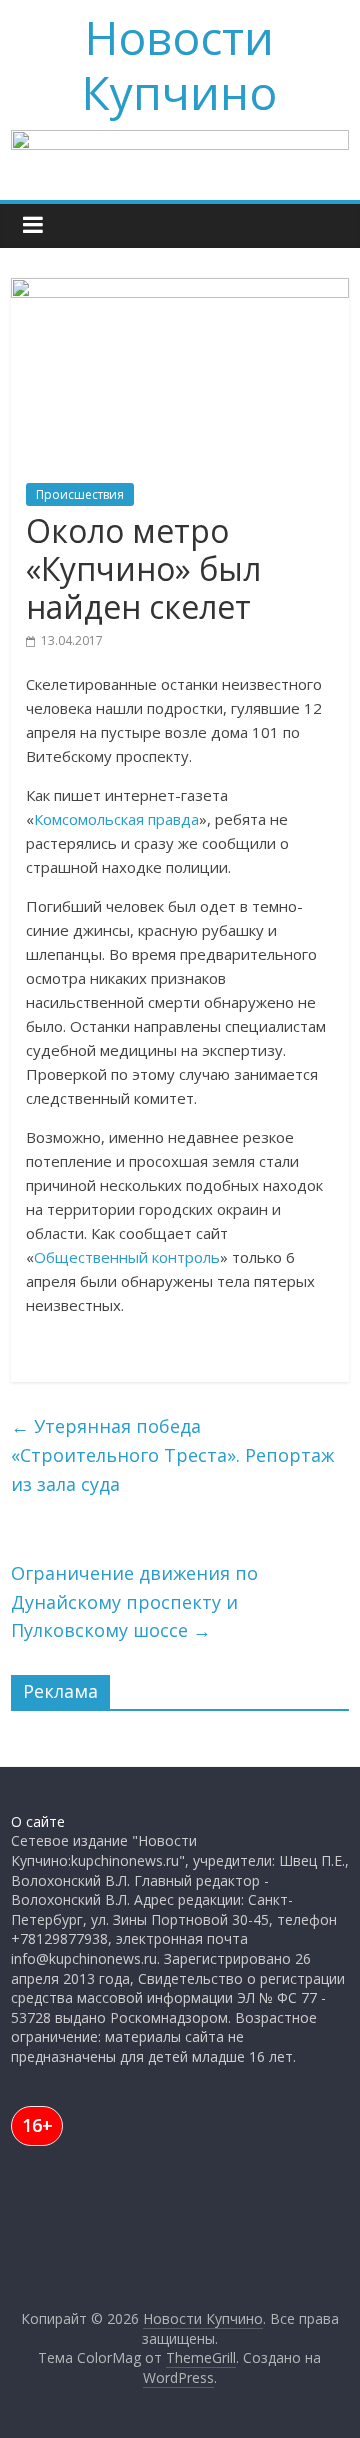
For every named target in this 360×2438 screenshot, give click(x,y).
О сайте (38, 1821)
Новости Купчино (179, 64)
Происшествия (80, 494)
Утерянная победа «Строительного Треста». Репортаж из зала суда (172, 1455)
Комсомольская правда (116, 819)
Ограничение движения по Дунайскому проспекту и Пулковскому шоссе (134, 1602)
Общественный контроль (127, 1257)
